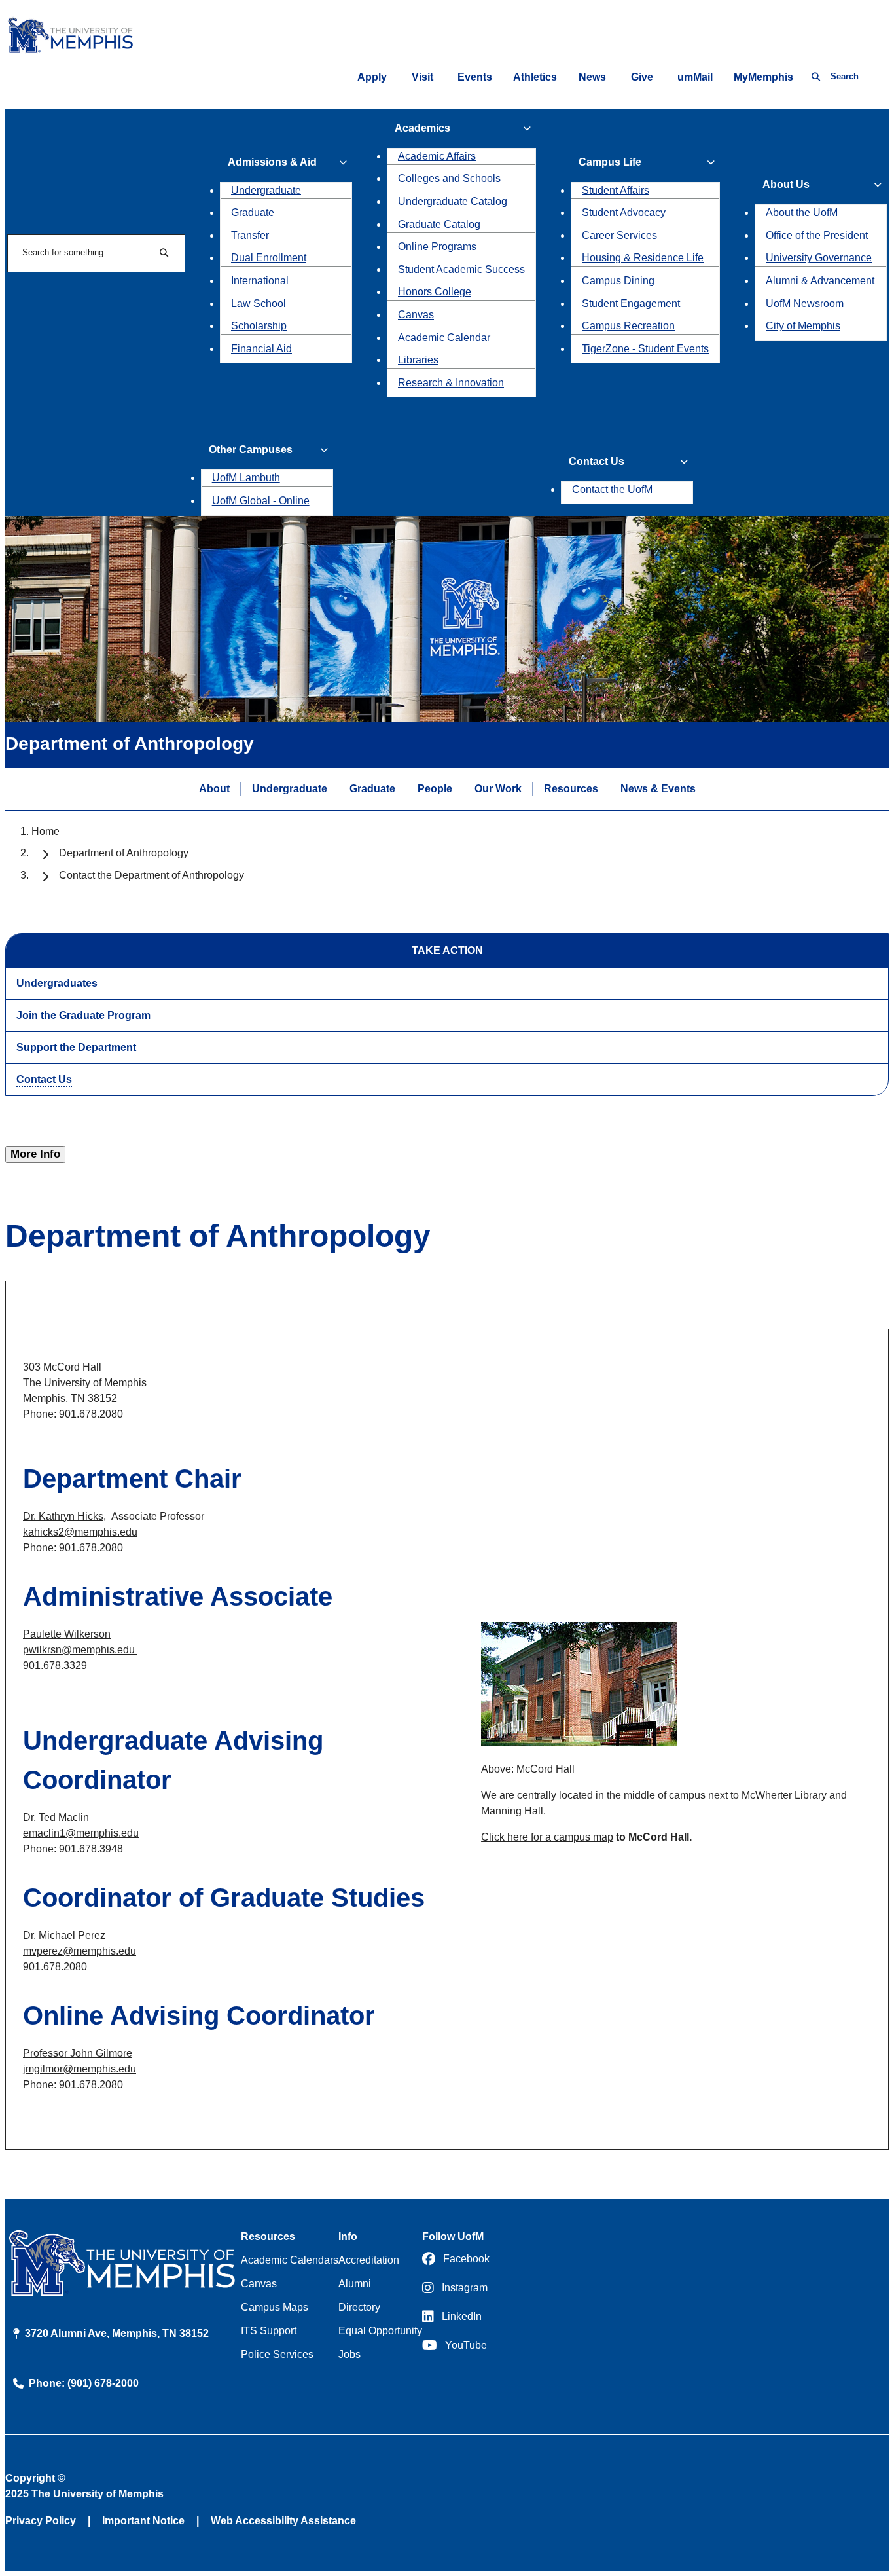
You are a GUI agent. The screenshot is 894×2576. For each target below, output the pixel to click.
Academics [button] (422, 128)
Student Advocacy (624, 212)
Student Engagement (631, 304)
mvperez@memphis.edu (80, 1951)
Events (475, 77)
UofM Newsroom (805, 304)
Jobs (349, 2354)
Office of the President (817, 235)
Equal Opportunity (380, 2331)
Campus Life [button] (610, 162)
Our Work (498, 788)
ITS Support (269, 2331)
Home (45, 831)
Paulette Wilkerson (67, 1634)
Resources (571, 788)
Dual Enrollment (269, 258)
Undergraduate (266, 190)
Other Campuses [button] (251, 450)
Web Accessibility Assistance (283, 2521)
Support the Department (76, 1047)
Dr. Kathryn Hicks (63, 1516)
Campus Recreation (628, 326)
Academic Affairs (437, 156)
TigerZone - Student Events (645, 349)
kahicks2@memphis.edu (80, 1532)
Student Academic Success (461, 269)
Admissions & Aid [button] (272, 162)
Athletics (535, 77)
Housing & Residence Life (643, 258)
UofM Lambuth (246, 478)
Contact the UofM (612, 489)
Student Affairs (616, 190)
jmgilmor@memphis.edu (80, 2069)
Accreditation (369, 2260)
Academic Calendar (444, 338)
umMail (695, 77)
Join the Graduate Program (83, 1015)
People (435, 788)
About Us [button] (786, 184)
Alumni (355, 2284)
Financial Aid (261, 349)
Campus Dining (618, 281)
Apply (372, 77)
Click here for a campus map (547, 1837)
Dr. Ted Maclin (56, 1817)
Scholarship (259, 326)
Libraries (418, 360)
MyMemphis (763, 77)
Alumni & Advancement (820, 281)
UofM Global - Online (261, 501)
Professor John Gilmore (78, 2053)
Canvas (416, 315)
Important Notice (143, 2521)
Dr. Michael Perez (64, 1935)
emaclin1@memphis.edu (81, 1833)
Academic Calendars (290, 2260)
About (214, 788)
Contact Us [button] (597, 461)
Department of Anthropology (124, 853)
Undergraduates (57, 983)
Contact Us (44, 1079)
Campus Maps (275, 2307)
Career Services (619, 235)
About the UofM (802, 212)
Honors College (435, 292)
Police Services (277, 2354)
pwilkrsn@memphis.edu (80, 1650)
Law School (259, 304)
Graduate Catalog (439, 224)
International (260, 281)
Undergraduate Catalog (453, 201)
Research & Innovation (451, 383)
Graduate (253, 212)
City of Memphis (803, 326)
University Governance (819, 258)
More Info (35, 1154)
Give (642, 77)
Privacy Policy (41, 2521)
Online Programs (437, 247)
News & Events (658, 788)
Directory (359, 2307)
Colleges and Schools (449, 178)
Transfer (250, 235)
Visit (422, 77)
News (592, 77)
